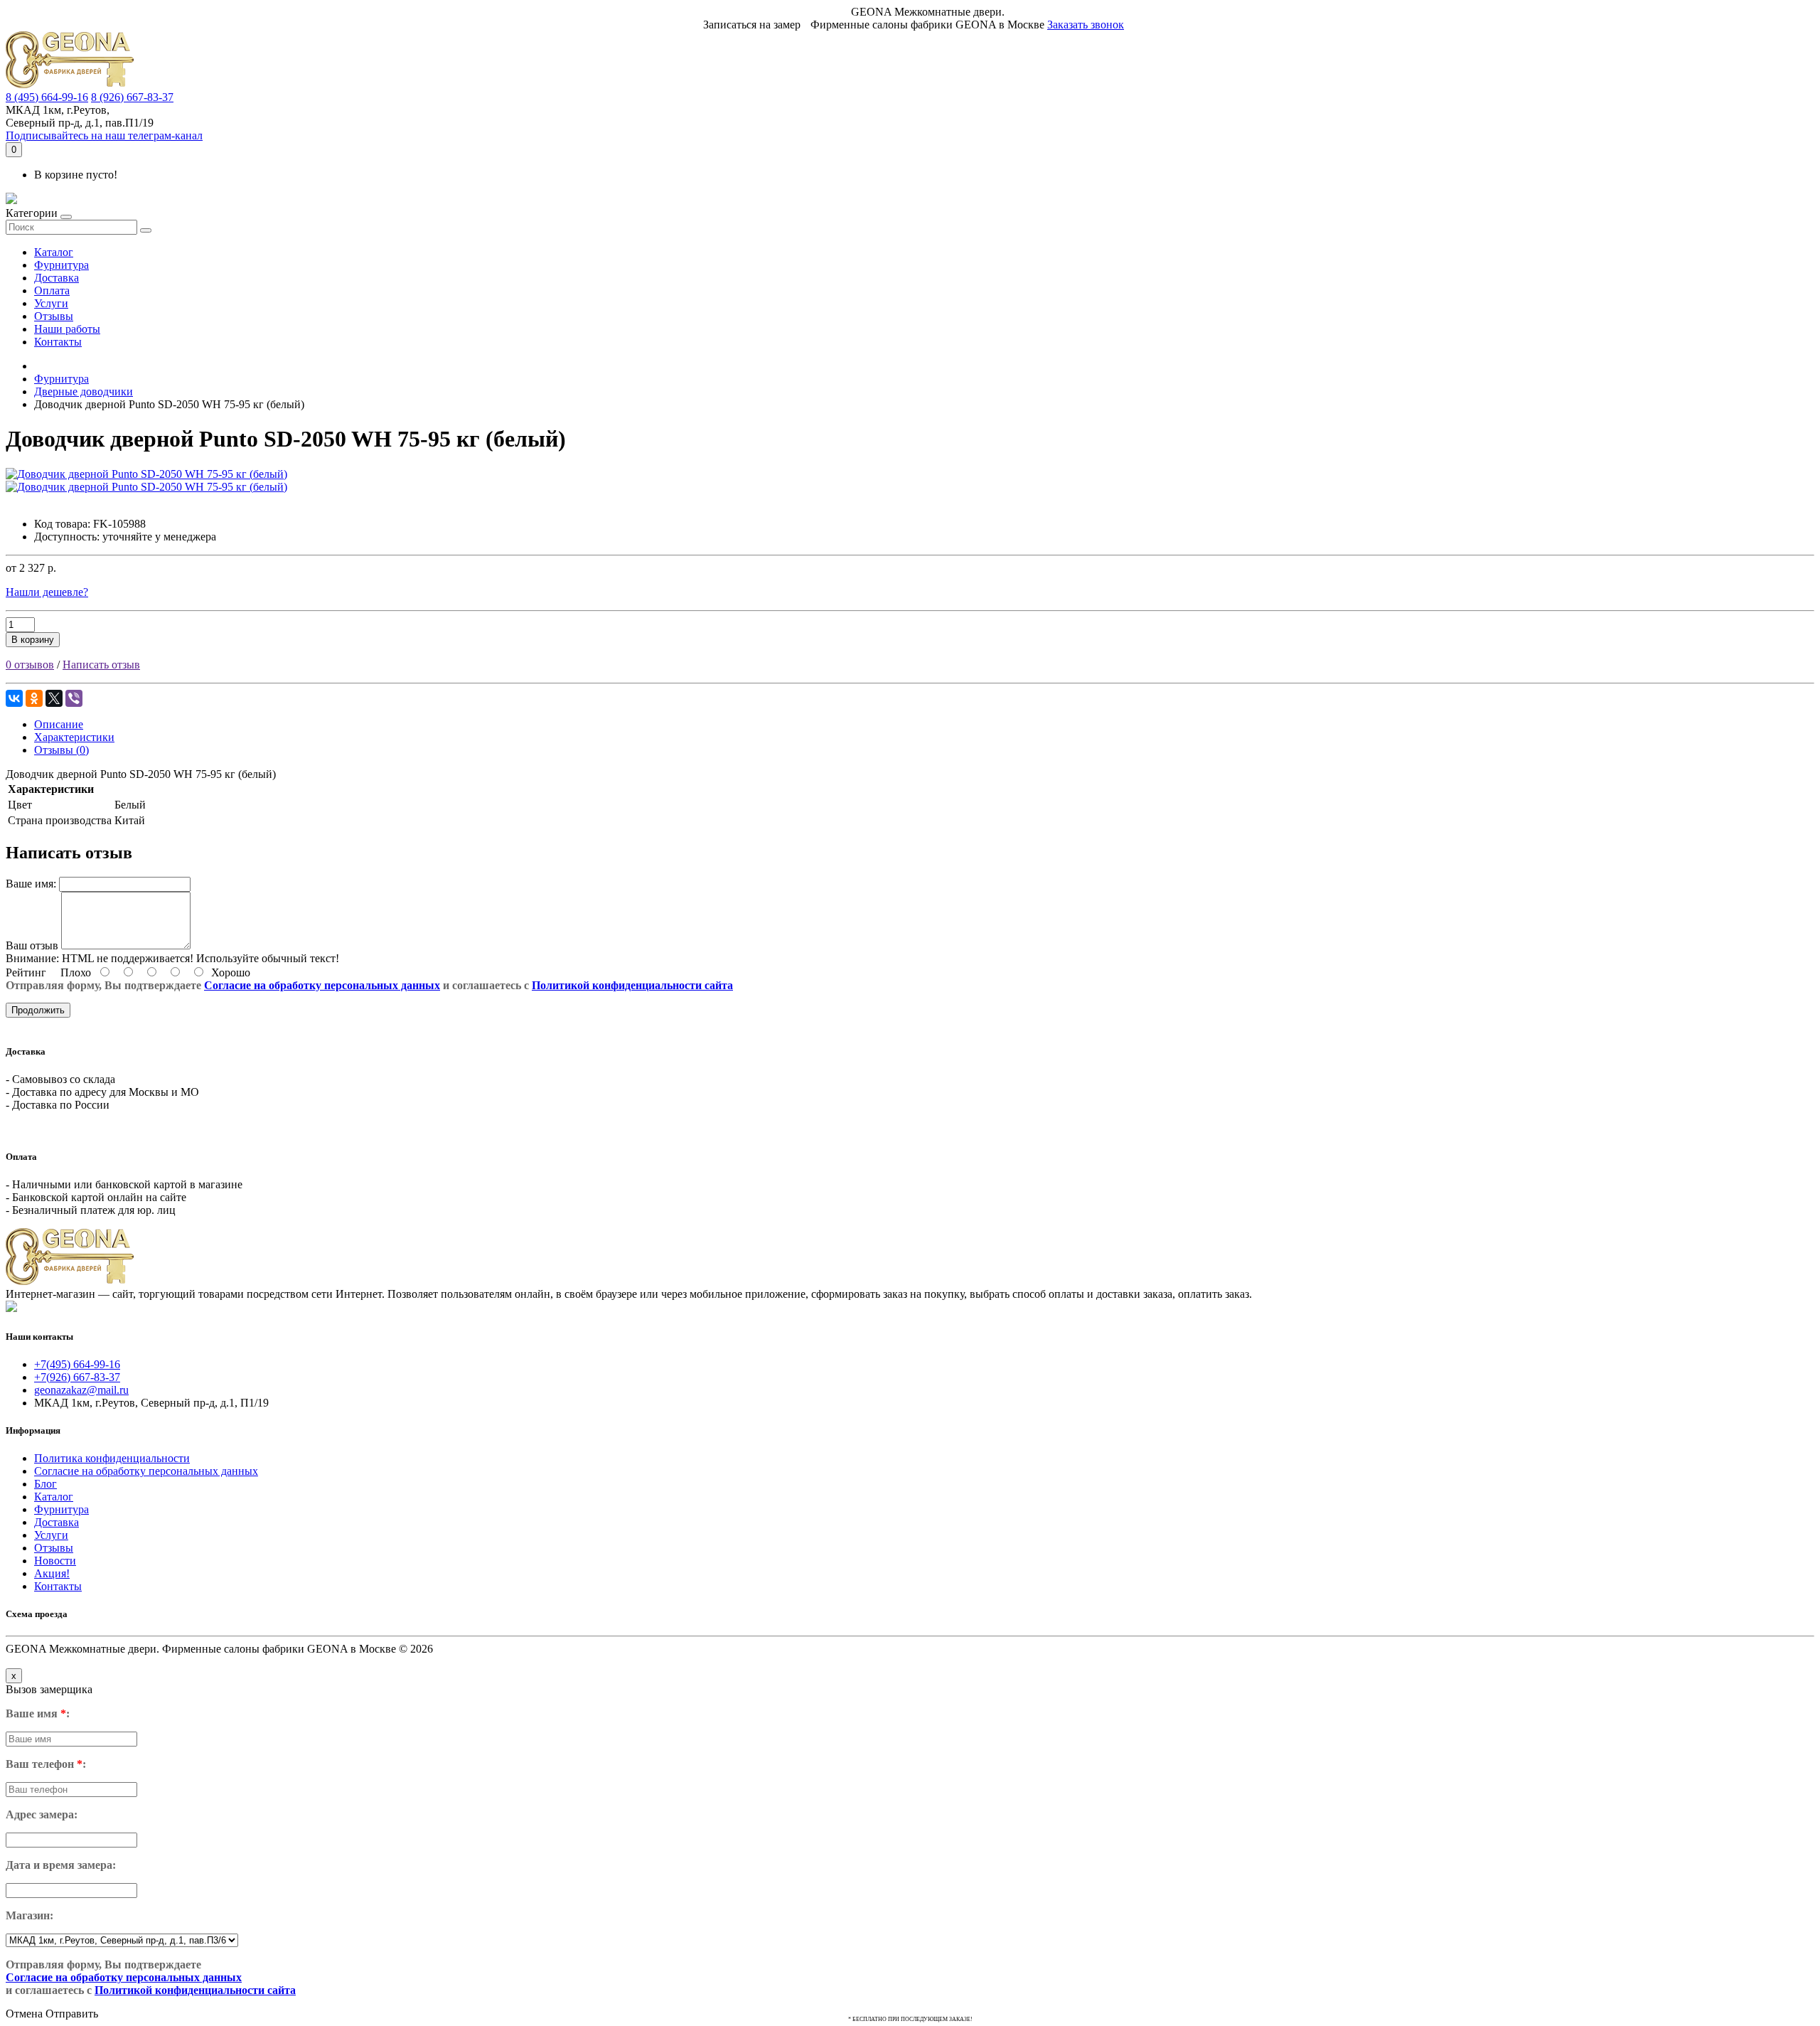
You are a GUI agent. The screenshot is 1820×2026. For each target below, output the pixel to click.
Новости (55, 1561)
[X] (54, 698)
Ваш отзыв (32, 945)
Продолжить (38, 1010)
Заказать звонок (1086, 25)
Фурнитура (61, 265)
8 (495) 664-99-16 (47, 97)
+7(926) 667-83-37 (77, 1377)
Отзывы (54, 316)
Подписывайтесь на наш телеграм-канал (104, 135)
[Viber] (74, 698)
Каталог (54, 252)
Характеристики (74, 737)
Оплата (52, 290)
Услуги (51, 303)
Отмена (24, 2014)
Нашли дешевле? (47, 592)
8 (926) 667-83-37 (132, 97)
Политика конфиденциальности (112, 1458)
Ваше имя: (31, 884)
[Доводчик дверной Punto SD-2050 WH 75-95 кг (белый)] (146, 474)
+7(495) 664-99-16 (77, 1364)
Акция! (52, 1573)
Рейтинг (26, 972)
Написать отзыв (101, 665)
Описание (59, 724)
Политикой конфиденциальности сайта (632, 985)
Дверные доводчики (84, 391)
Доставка (57, 278)
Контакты (58, 342)
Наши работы (67, 329)
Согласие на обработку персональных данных (322, 985)
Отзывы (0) (61, 750)
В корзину (33, 640)
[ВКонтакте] (14, 698)
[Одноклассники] (34, 698)
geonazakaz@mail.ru (81, 1390)
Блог (45, 1484)
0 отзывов (30, 665)
